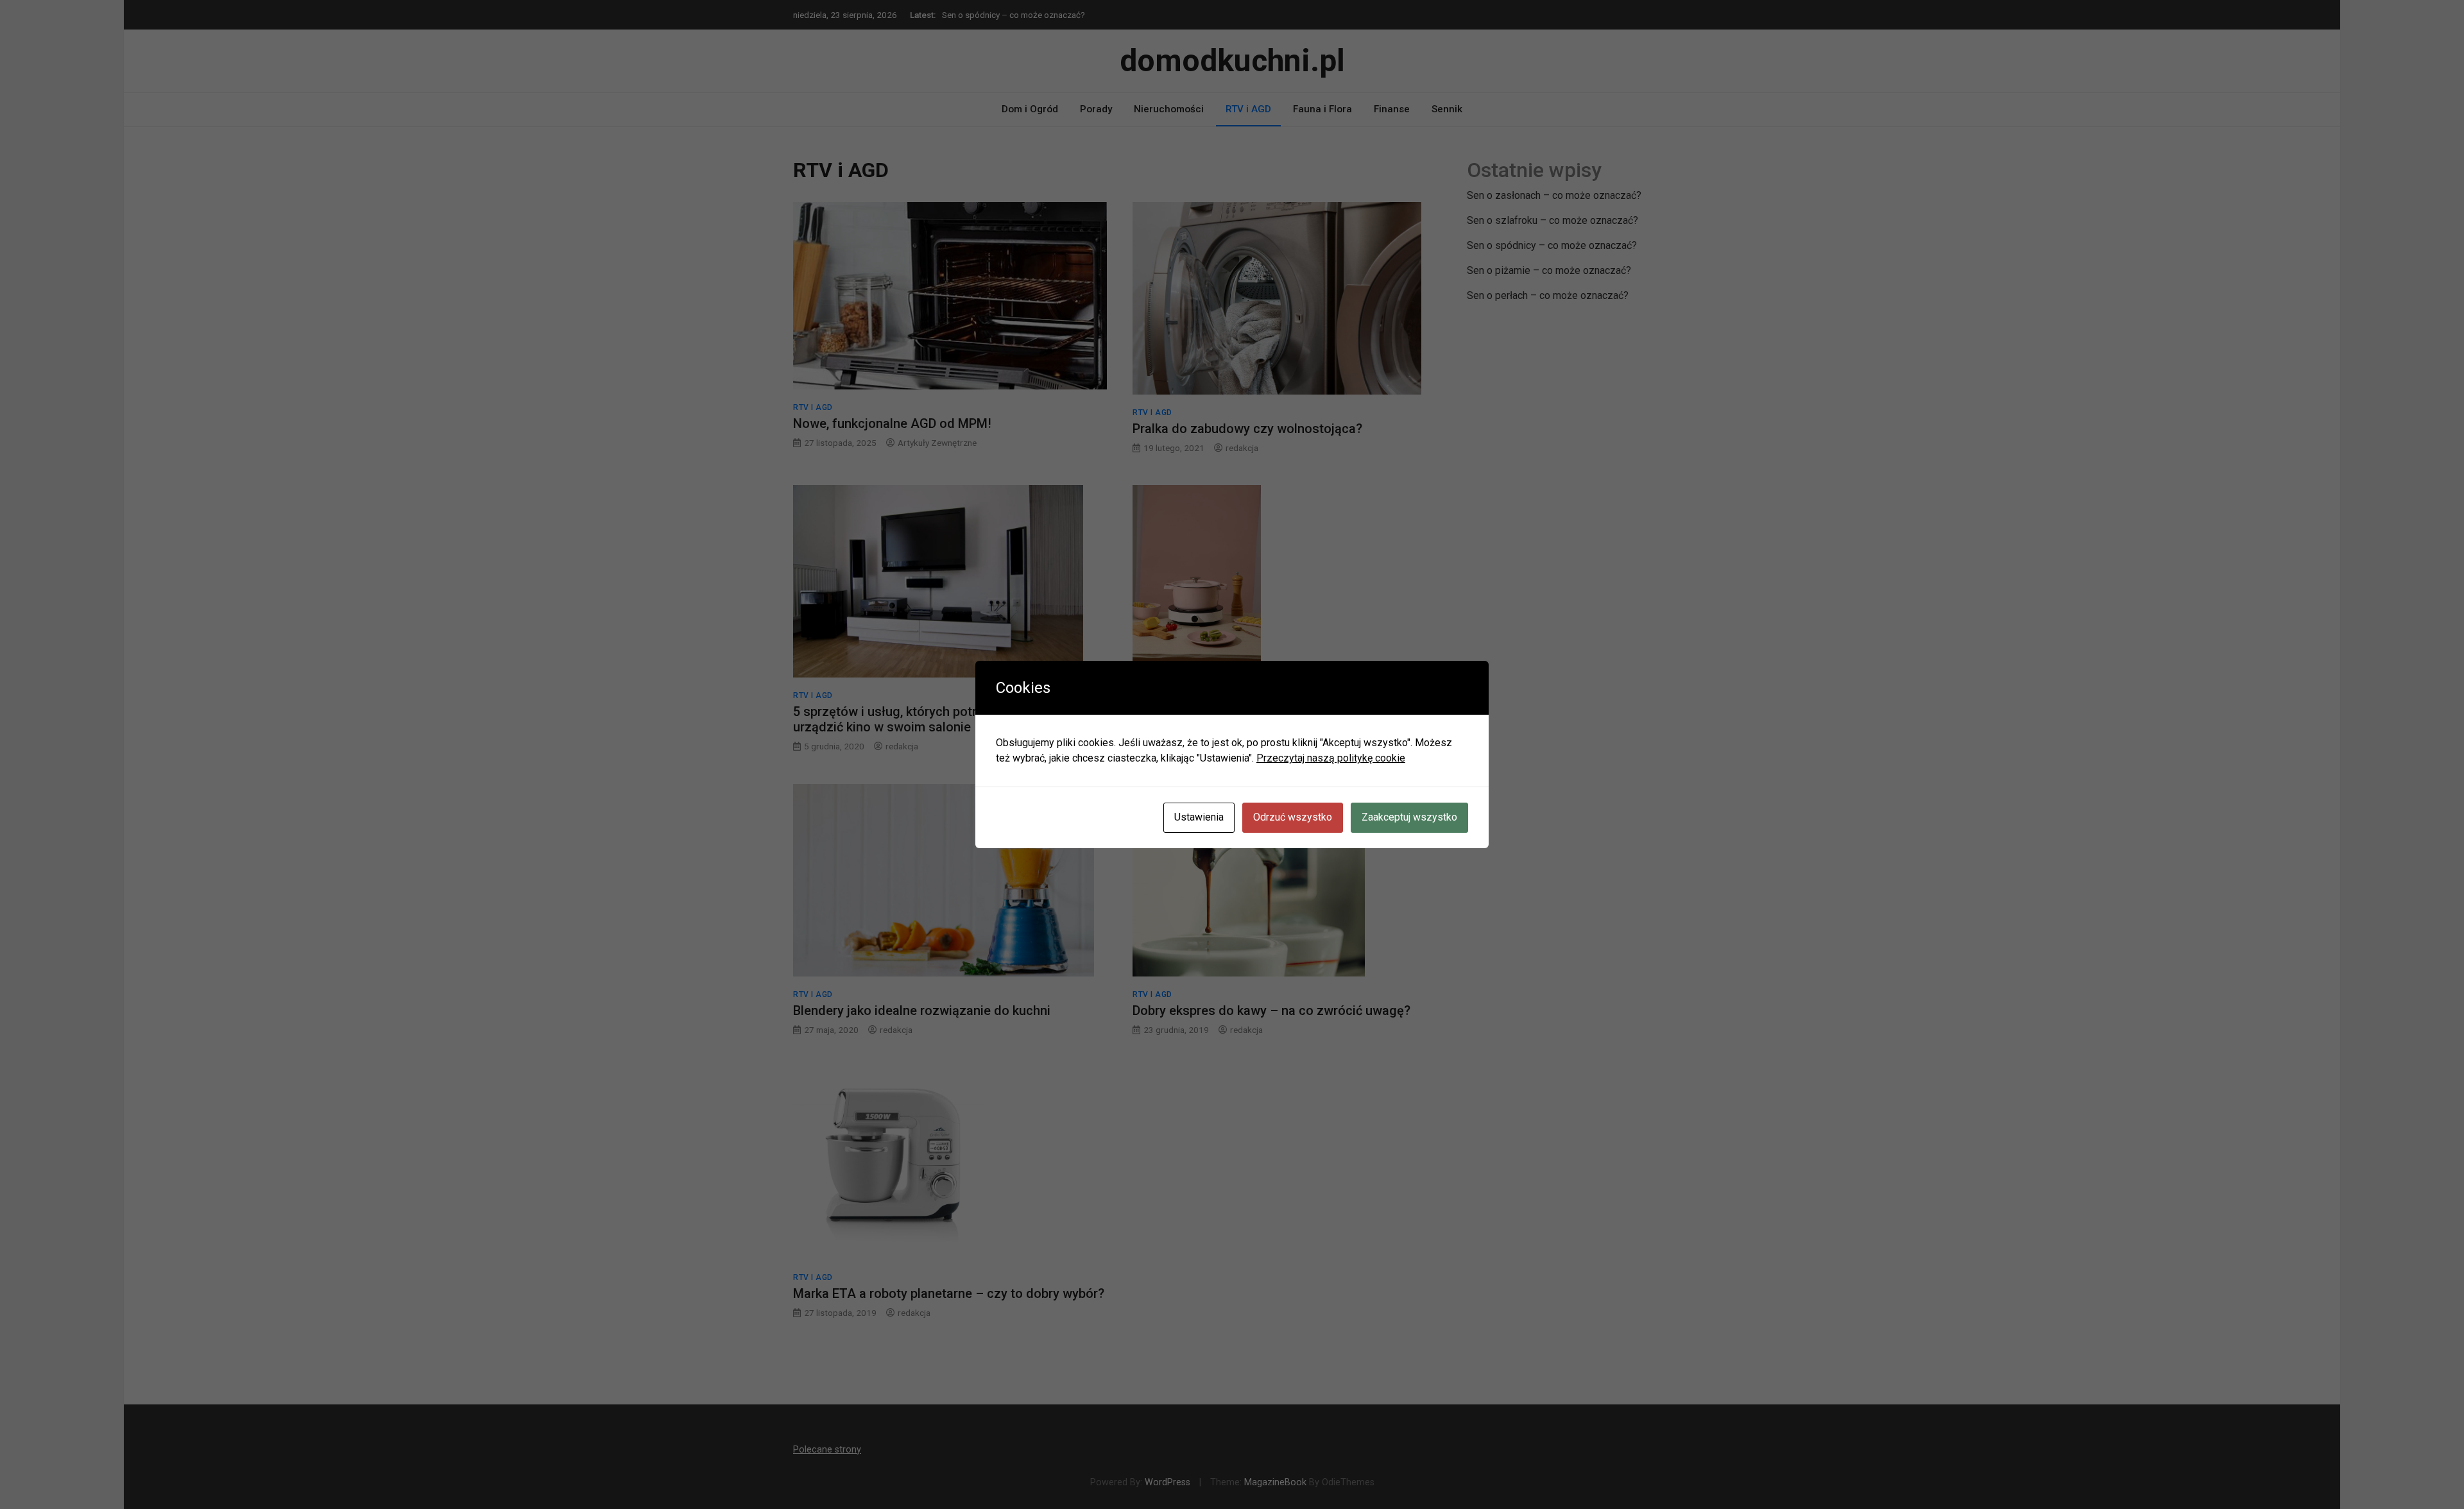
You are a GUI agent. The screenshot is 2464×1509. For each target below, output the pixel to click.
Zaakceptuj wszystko (1409, 817)
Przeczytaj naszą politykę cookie (1331, 758)
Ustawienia (1199, 817)
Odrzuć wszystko (1293, 817)
